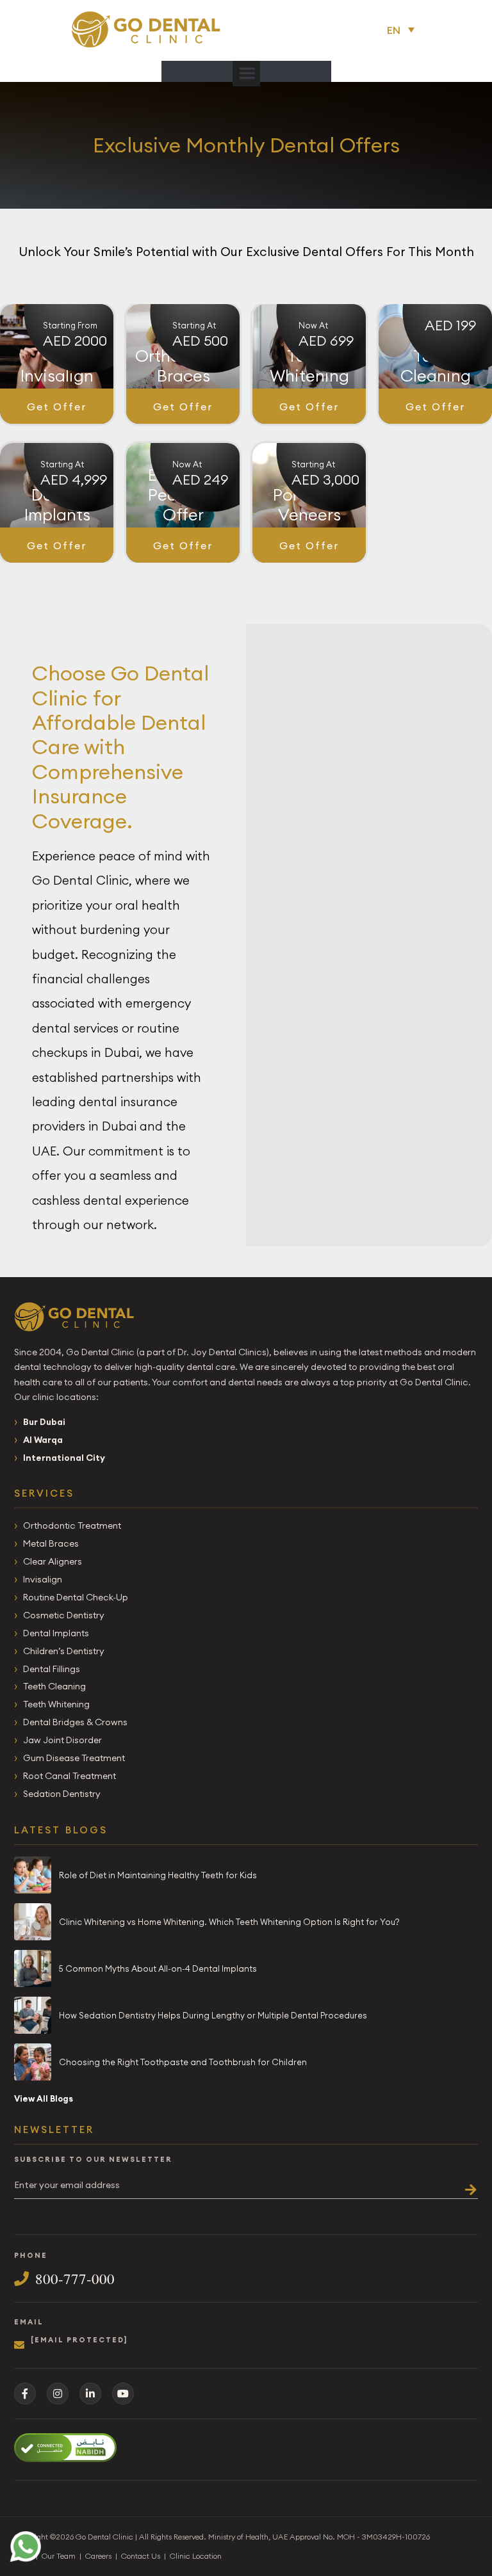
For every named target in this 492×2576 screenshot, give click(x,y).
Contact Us (141, 2556)
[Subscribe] (466, 2185)
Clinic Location (196, 2556)
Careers (98, 2556)
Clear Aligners (53, 1561)
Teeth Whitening (56, 1704)
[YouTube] (123, 2394)
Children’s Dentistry (64, 1651)
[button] (404, 29)
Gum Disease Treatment (74, 1758)
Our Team (59, 2556)
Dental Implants (56, 1633)
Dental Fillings (52, 1669)
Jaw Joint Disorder (62, 1740)
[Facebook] (25, 2394)
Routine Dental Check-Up (76, 1597)
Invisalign (43, 1579)
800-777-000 (75, 2279)
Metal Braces (51, 1543)
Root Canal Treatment (70, 1776)
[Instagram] (58, 2394)
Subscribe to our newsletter (93, 2160)
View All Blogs (44, 2098)
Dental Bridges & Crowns (75, 1722)
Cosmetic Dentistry (64, 1615)
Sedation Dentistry (62, 1794)
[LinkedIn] (90, 2394)
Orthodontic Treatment (72, 1525)
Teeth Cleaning (54, 1686)
